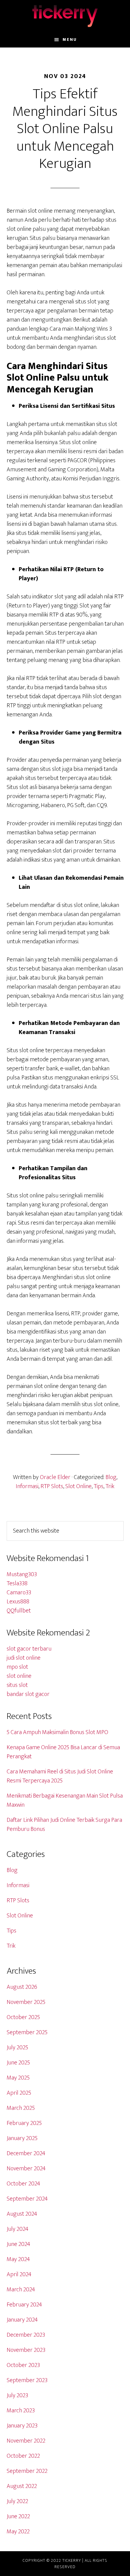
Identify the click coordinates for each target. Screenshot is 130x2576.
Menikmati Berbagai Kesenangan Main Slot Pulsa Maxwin (65, 1800)
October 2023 (23, 2365)
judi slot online (24, 1658)
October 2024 (23, 2184)
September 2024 (27, 2199)
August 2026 (22, 1987)
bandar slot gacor (28, 1694)
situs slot (17, 1685)
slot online (19, 1676)
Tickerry (65, 16)
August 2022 (22, 2486)
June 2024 (18, 2244)
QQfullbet (19, 1611)
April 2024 (19, 2274)
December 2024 (26, 2153)
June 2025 (18, 2063)
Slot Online (78, 1486)
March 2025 (21, 2108)
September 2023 (27, 2380)
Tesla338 (17, 1583)
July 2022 (17, 2501)
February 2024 (24, 2305)
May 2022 (18, 2532)
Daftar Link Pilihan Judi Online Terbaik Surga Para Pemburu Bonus (64, 1825)
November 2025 (26, 2002)
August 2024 (22, 2214)
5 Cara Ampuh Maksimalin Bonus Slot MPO (57, 1732)
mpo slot (17, 1667)
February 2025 (24, 2123)
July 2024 (18, 2229)
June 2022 (18, 2516)
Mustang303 (22, 1574)
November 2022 (26, 2441)
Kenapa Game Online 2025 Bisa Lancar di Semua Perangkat (63, 1752)
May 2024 (18, 2259)
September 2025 (27, 2032)
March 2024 (21, 2290)
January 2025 (22, 2138)
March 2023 (21, 2411)
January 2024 (22, 2320)
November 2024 (26, 2168)
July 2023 (17, 2395)
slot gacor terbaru (29, 1649)
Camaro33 (19, 1592)
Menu (70, 39)
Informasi (27, 1486)
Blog (111, 1477)
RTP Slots (52, 1486)
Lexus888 (18, 1602)
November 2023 (26, 2350)
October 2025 (23, 2017)
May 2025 (18, 2078)
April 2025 (19, 2093)
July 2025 (17, 2047)
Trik (110, 1486)
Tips (99, 1486)
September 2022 (27, 2471)
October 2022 (23, 2456)
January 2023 (22, 2426)
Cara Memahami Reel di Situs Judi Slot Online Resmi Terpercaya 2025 (60, 1776)
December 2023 (26, 2335)
